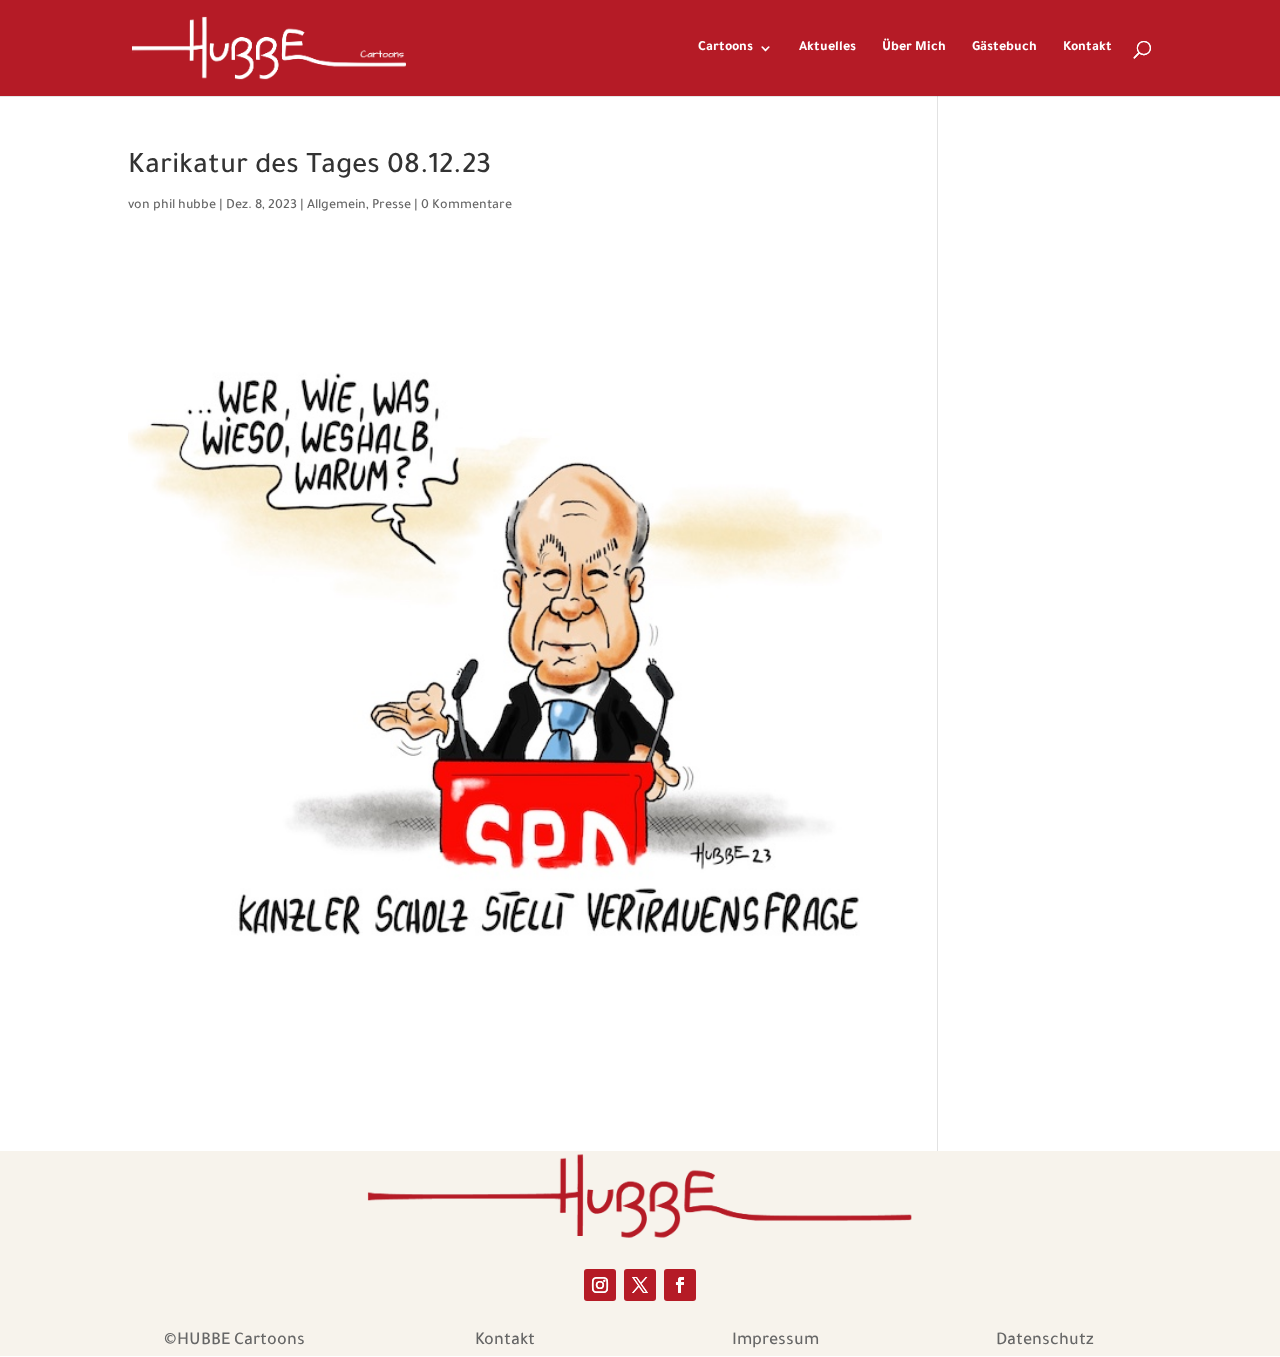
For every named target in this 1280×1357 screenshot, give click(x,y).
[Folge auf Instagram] (600, 1285)
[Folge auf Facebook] (680, 1285)
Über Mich (914, 48)
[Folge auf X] (640, 1285)
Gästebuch (1004, 48)
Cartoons (725, 48)
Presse (391, 206)
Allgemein (336, 206)
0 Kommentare (466, 206)
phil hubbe (184, 206)
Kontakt (1087, 48)
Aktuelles (827, 48)
